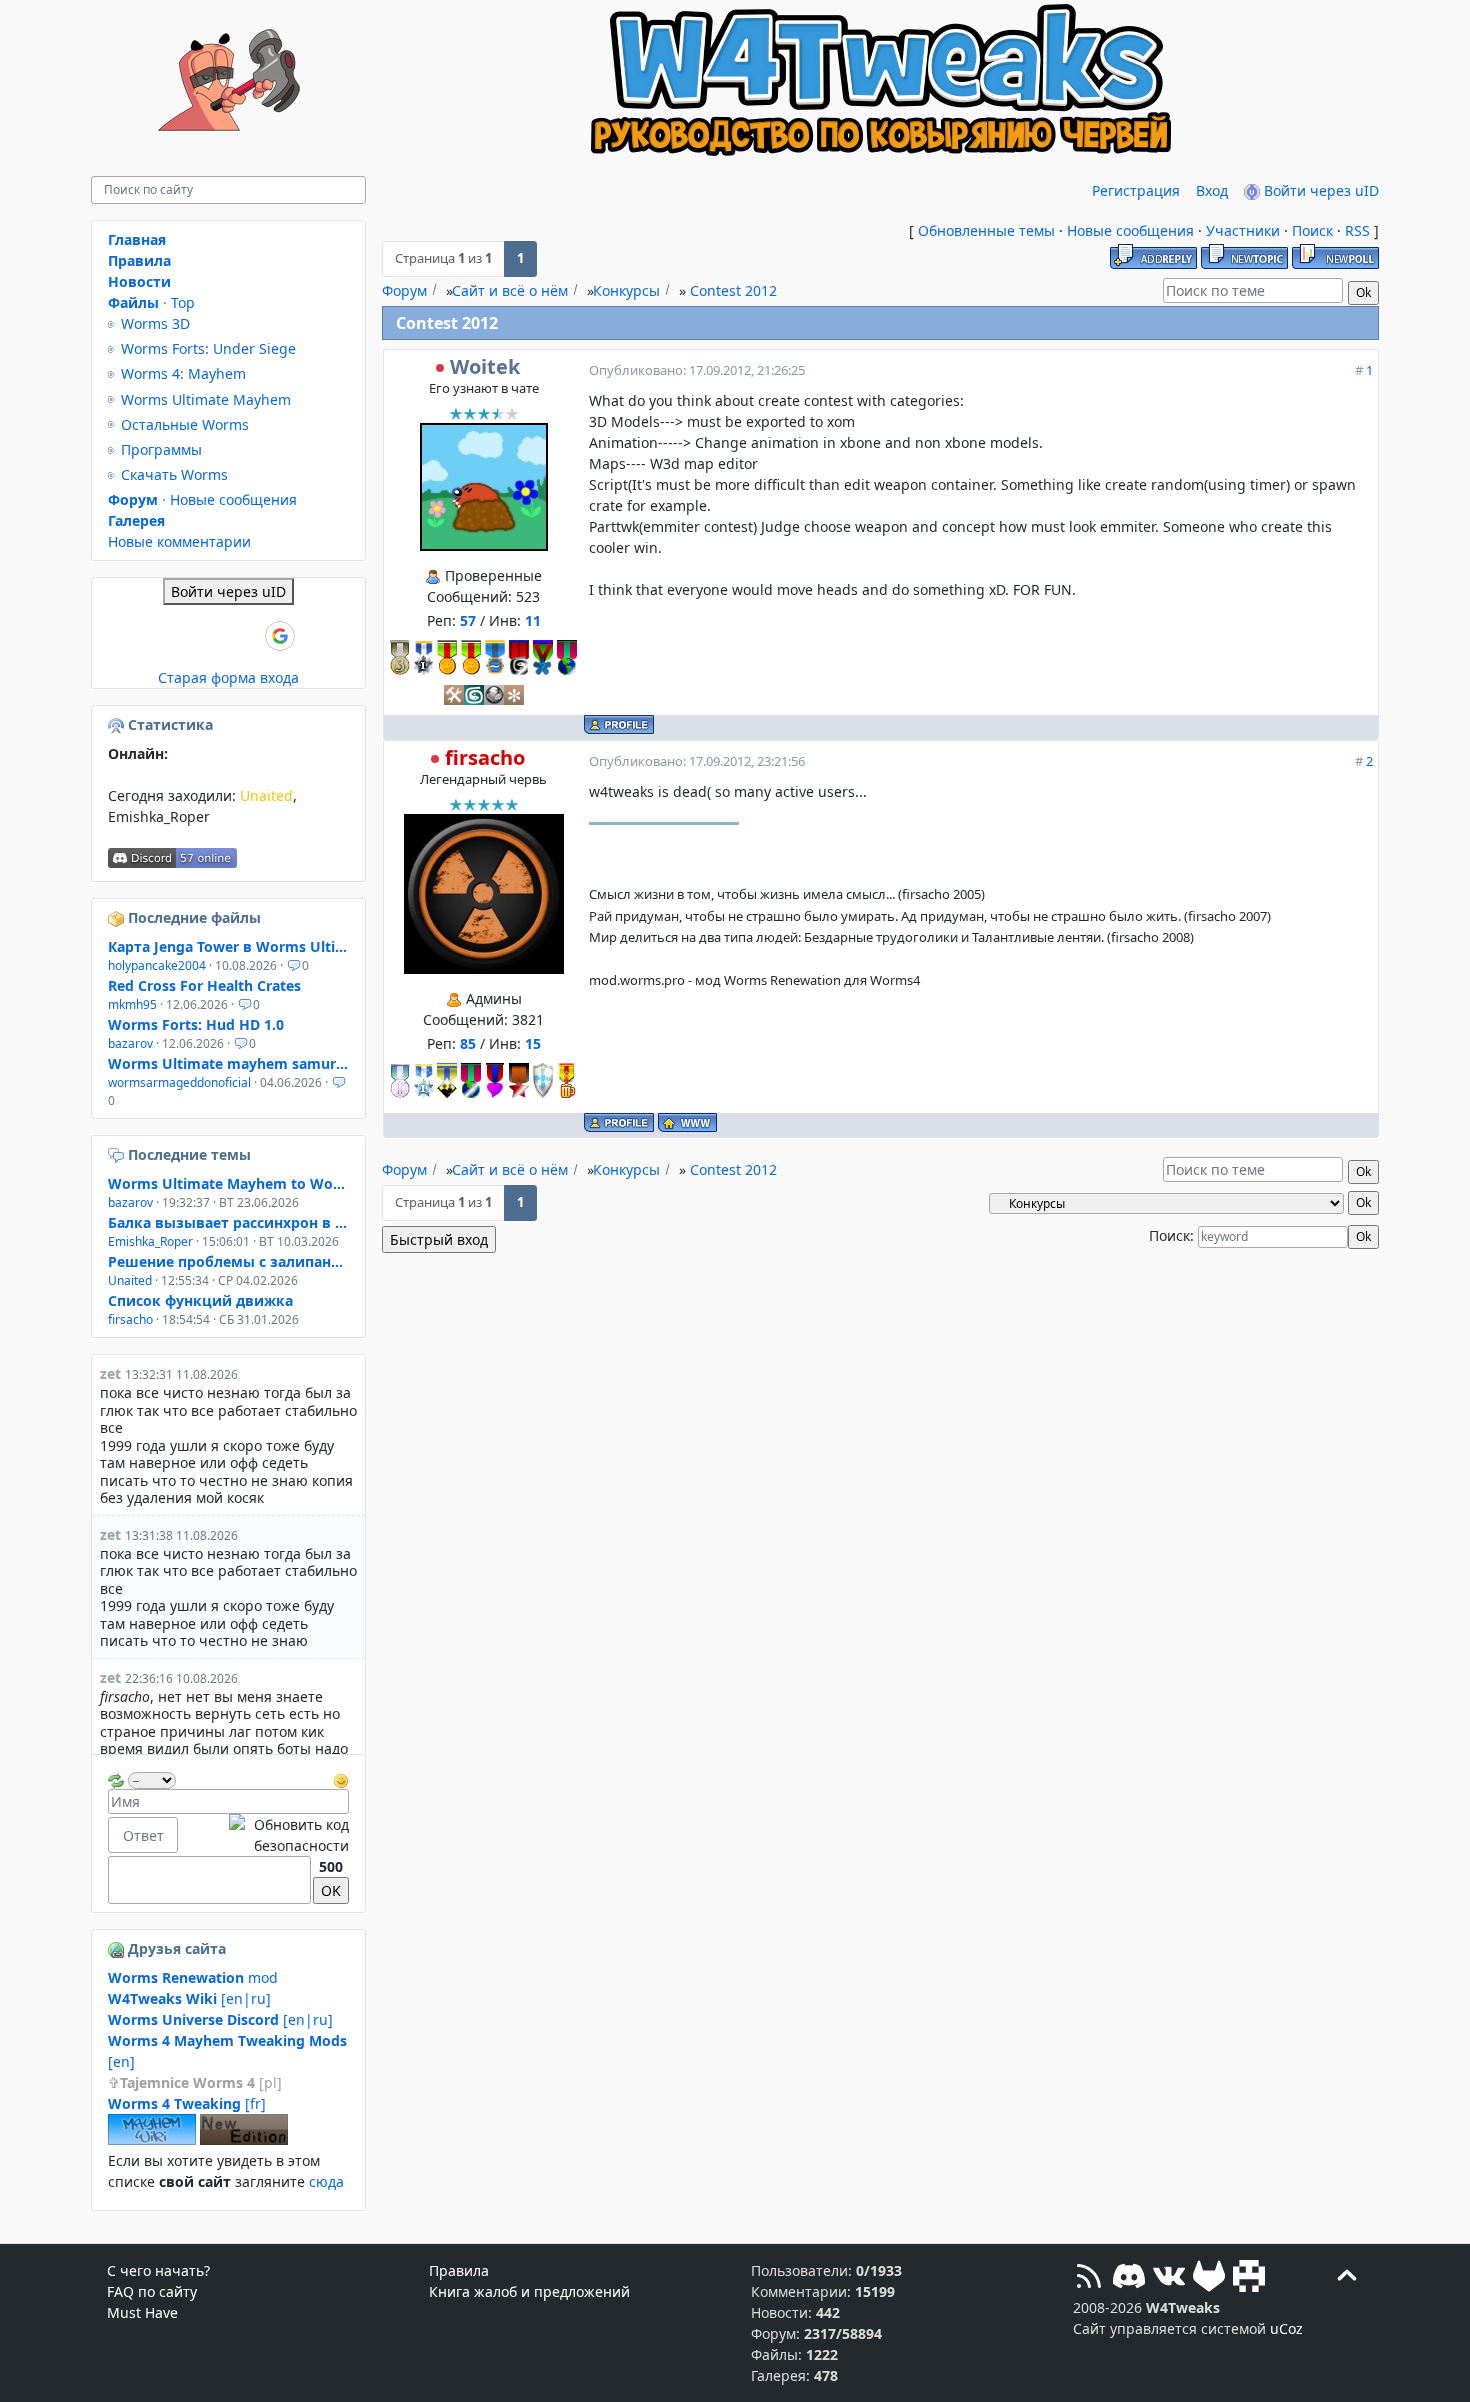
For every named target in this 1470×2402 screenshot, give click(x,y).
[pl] (201, 2082)
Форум (404, 290)
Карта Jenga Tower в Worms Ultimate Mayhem (228, 946)
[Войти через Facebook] (212, 636)
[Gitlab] (1209, 2278)
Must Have (142, 2312)
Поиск (1312, 230)
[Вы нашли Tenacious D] (118, 1154)
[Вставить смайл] (341, 1778)
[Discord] (1129, 2278)
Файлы (133, 302)
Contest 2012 (733, 290)
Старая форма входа (228, 677)
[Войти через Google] (280, 636)
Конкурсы (626, 290)
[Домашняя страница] (687, 1122)
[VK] (1169, 2278)
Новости (139, 281)
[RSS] (1089, 2278)
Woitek (485, 366)
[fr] (187, 2103)
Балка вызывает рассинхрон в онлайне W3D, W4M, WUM (228, 1222)
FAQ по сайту (152, 2291)
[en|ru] (189, 1998)
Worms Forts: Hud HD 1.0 (196, 1024)
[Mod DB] (1249, 2278)
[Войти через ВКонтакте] (178, 636)
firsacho (485, 757)
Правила (139, 260)
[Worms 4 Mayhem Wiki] (152, 2139)
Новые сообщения (1130, 230)
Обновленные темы (986, 230)
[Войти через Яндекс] (246, 636)
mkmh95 (132, 1004)
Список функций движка (200, 1300)
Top (183, 302)
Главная (137, 239)
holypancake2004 (157, 965)
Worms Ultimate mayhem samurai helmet (228, 1063)
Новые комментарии (179, 541)
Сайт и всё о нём (510, 290)
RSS (1357, 230)
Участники (1243, 230)
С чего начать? (158, 2270)
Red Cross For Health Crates (204, 985)
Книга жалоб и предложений (529, 2291)
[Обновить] (116, 1778)
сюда (326, 2181)
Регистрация (1136, 190)
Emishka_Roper (159, 816)
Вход (1212, 190)
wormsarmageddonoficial (179, 1082)
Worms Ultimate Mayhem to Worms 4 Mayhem (228, 1183)
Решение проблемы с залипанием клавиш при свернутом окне (228, 1261)
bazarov (130, 1043)
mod (193, 1977)
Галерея (136, 520)
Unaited (266, 795)
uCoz (1286, 2328)
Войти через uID (1319, 190)
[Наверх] (1347, 2278)
